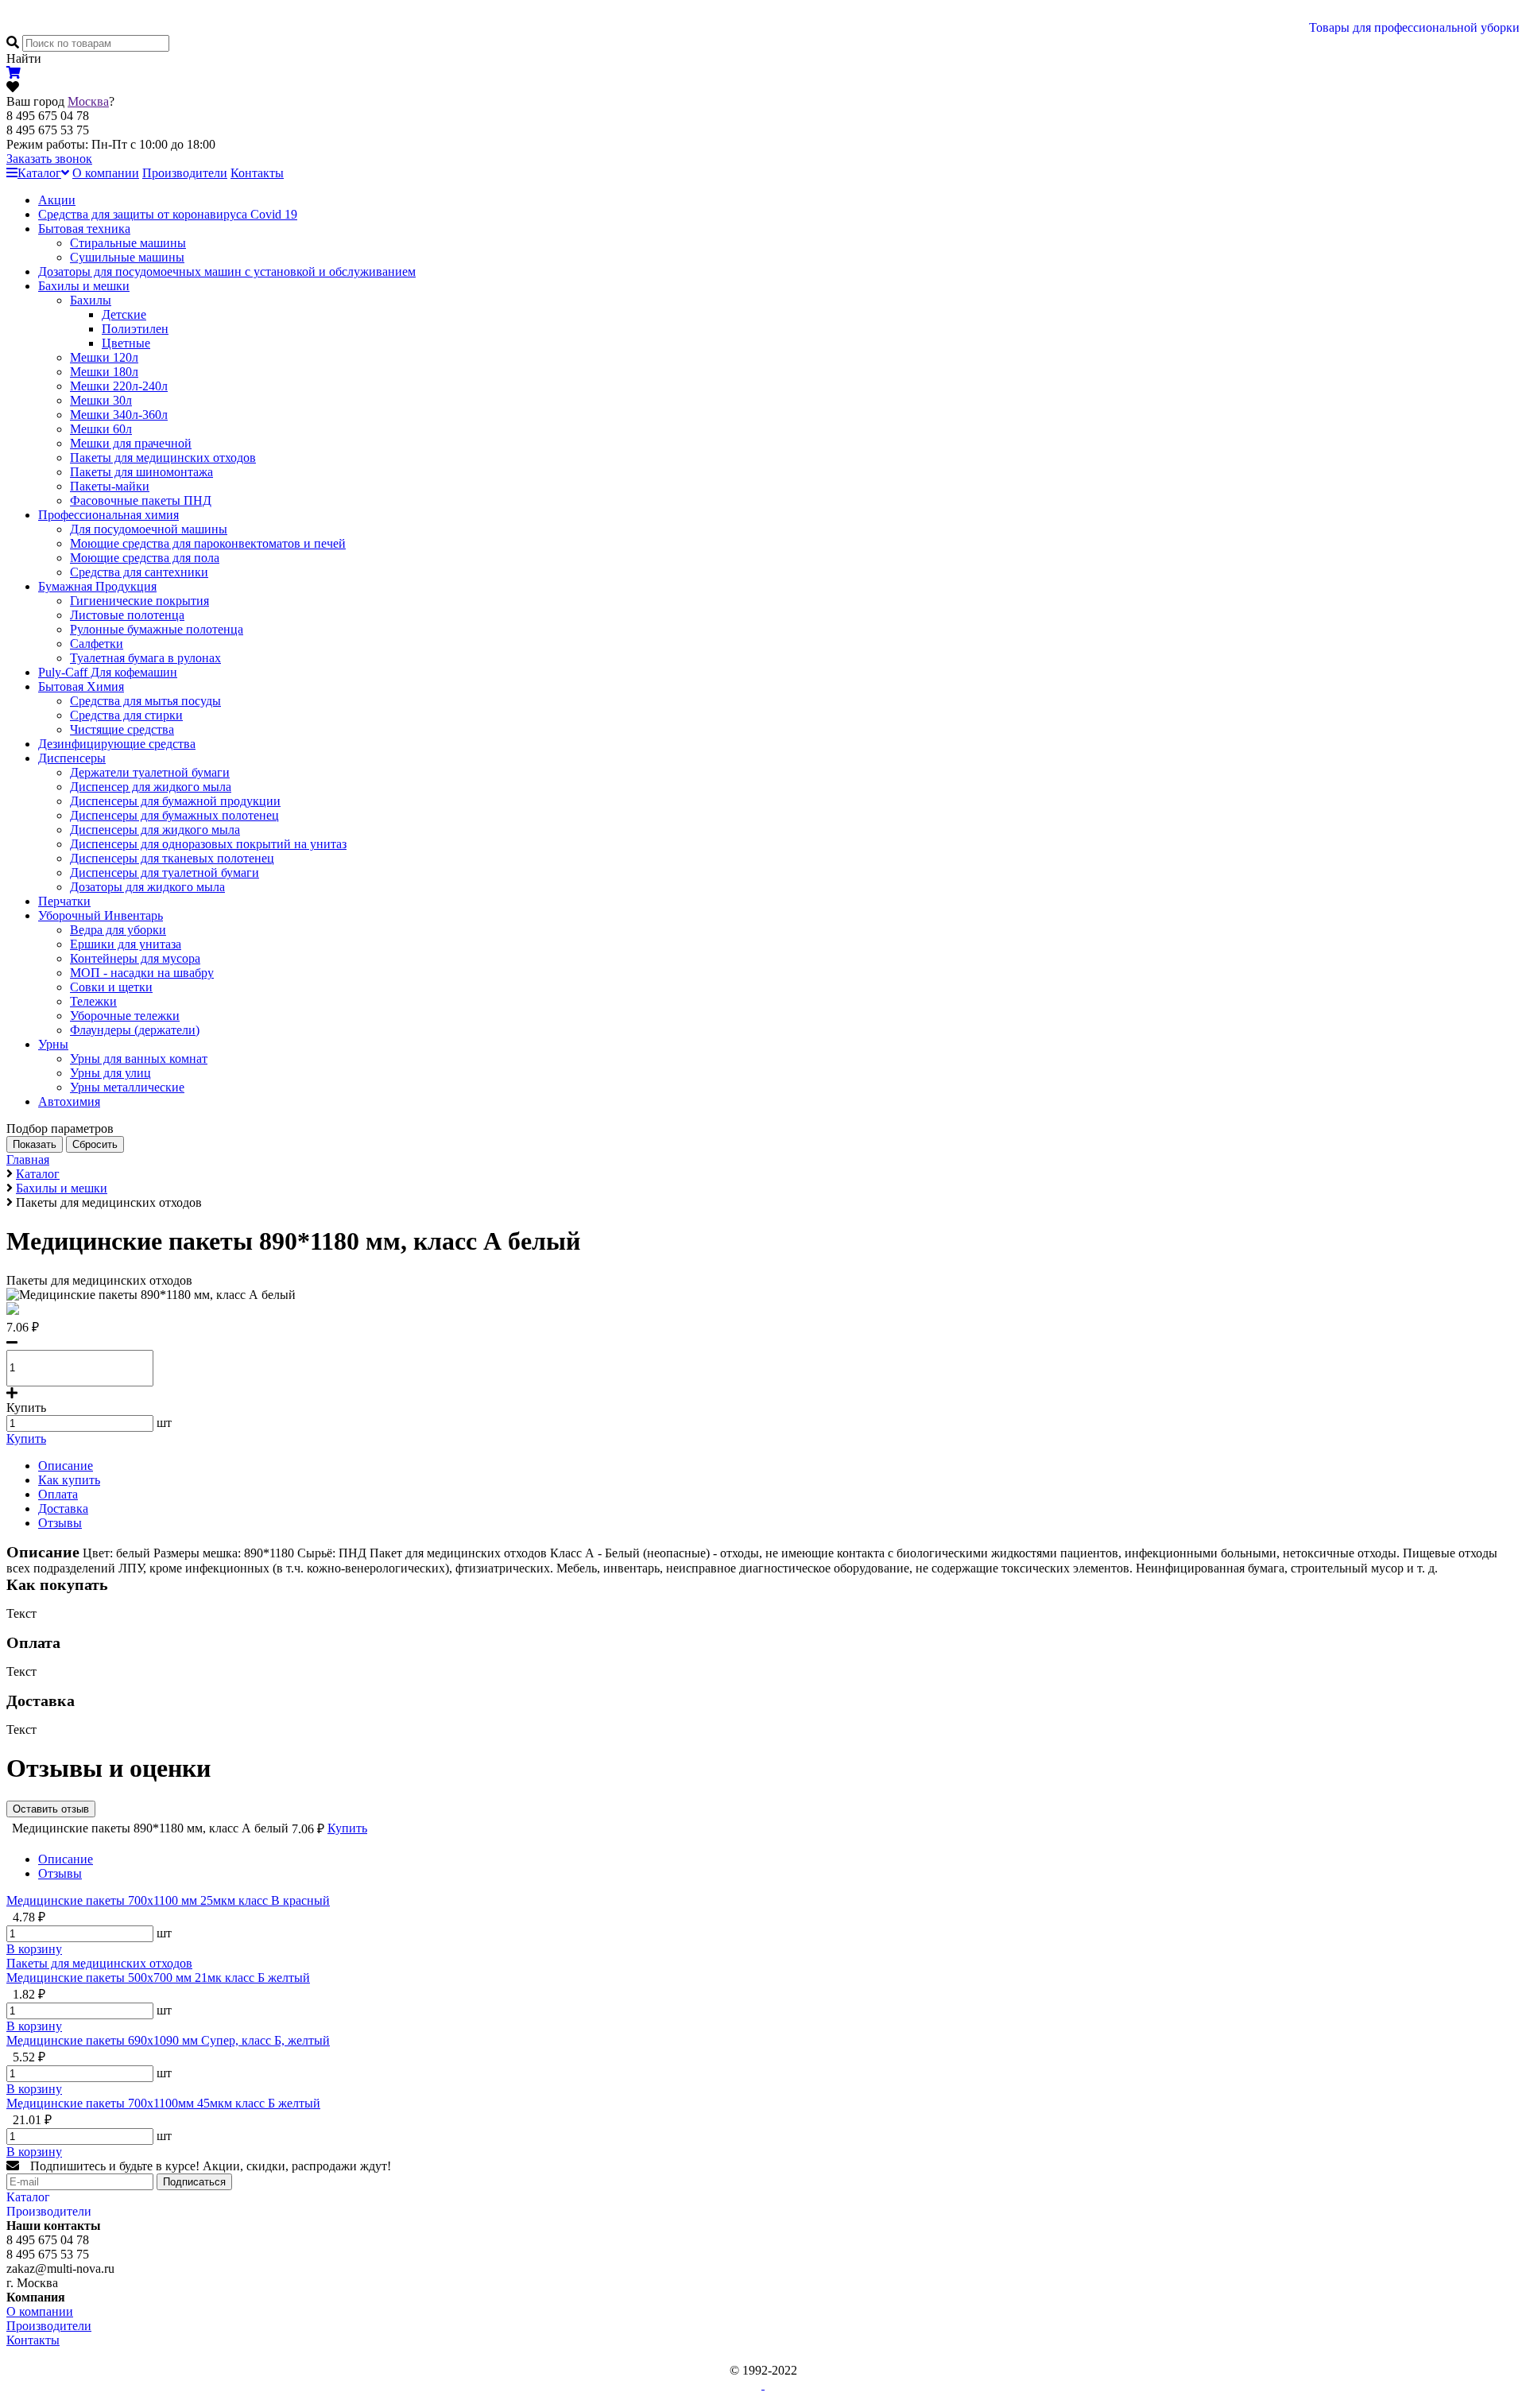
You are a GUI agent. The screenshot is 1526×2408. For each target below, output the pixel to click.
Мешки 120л (104, 357)
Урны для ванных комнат (139, 1059)
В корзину (34, 1949)
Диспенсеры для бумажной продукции (175, 801)
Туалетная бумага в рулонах (145, 658)
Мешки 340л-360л (119, 415)
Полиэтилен (135, 329)
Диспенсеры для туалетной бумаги (165, 872)
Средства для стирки (126, 715)
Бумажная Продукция (97, 586)
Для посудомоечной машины (149, 529)
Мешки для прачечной (131, 443)
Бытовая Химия (81, 686)
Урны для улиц (110, 1073)
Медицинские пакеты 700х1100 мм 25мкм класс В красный (168, 1900)
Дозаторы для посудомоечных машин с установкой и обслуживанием (227, 271)
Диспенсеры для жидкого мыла (155, 830)
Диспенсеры (72, 758)
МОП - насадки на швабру (142, 973)
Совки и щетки (111, 987)
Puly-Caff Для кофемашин (108, 672)
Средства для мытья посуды (145, 701)
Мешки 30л (101, 400)
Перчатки (64, 901)
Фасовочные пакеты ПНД (141, 500)
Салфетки (97, 644)
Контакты (257, 173)
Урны (53, 1044)
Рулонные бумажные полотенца (157, 629)
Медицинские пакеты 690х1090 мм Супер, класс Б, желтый (168, 2040)
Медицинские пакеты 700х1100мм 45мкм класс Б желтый (163, 2103)
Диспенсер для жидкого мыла (151, 787)
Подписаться (194, 2182)
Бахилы (91, 300)
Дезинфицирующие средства (117, 744)
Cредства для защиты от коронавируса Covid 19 (168, 214)
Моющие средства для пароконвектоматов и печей (208, 543)
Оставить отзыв (51, 1809)
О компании (106, 173)
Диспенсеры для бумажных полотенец (174, 815)
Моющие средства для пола (145, 558)
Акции (57, 200)
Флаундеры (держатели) (135, 1030)
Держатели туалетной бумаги (150, 772)
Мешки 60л (101, 429)
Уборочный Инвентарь (101, 915)
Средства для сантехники (139, 572)
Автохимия (69, 1101)
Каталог (39, 173)
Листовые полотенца (127, 615)
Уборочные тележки (125, 1016)
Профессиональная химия (108, 515)
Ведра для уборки (118, 930)
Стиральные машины (128, 243)
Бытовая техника (84, 229)
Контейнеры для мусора (135, 958)
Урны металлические (127, 1087)
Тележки (93, 1001)
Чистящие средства (122, 729)
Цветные (126, 343)
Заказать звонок (49, 159)
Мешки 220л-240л (119, 386)
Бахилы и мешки (84, 286)
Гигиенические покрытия (139, 601)
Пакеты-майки (110, 486)
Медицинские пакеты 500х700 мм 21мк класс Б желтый (158, 1978)
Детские (124, 314)
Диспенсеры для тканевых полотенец (172, 858)
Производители (185, 173)
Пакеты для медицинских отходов (163, 458)
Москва (88, 101)
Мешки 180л (104, 372)
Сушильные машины (127, 257)
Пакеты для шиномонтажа (141, 472)
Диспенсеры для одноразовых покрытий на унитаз (208, 844)
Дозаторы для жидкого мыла (147, 887)
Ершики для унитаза (126, 944)
